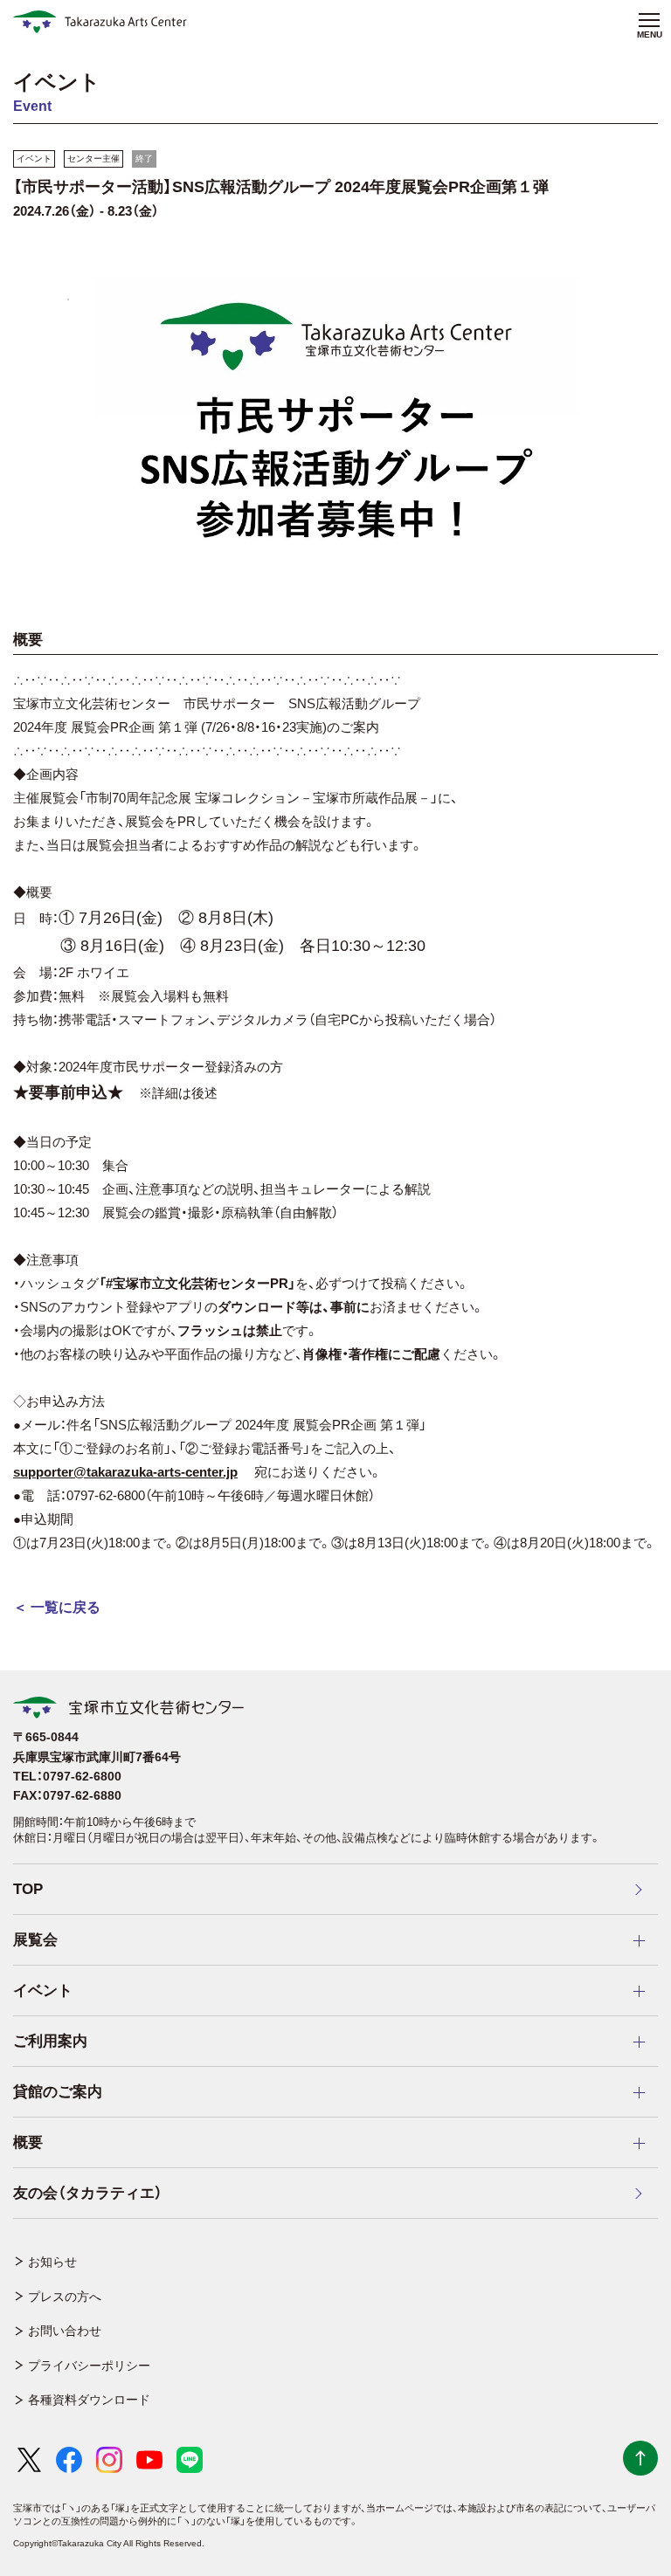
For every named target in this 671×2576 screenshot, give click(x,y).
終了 (144, 158)
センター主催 (93, 158)
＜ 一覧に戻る (57, 1607)
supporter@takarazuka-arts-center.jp (125, 1472)
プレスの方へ (65, 2297)
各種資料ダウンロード (89, 2400)
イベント (34, 158)
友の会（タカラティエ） (88, 2193)
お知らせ (52, 2262)
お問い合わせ (65, 2331)
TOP (28, 1889)
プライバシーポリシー (89, 2366)
